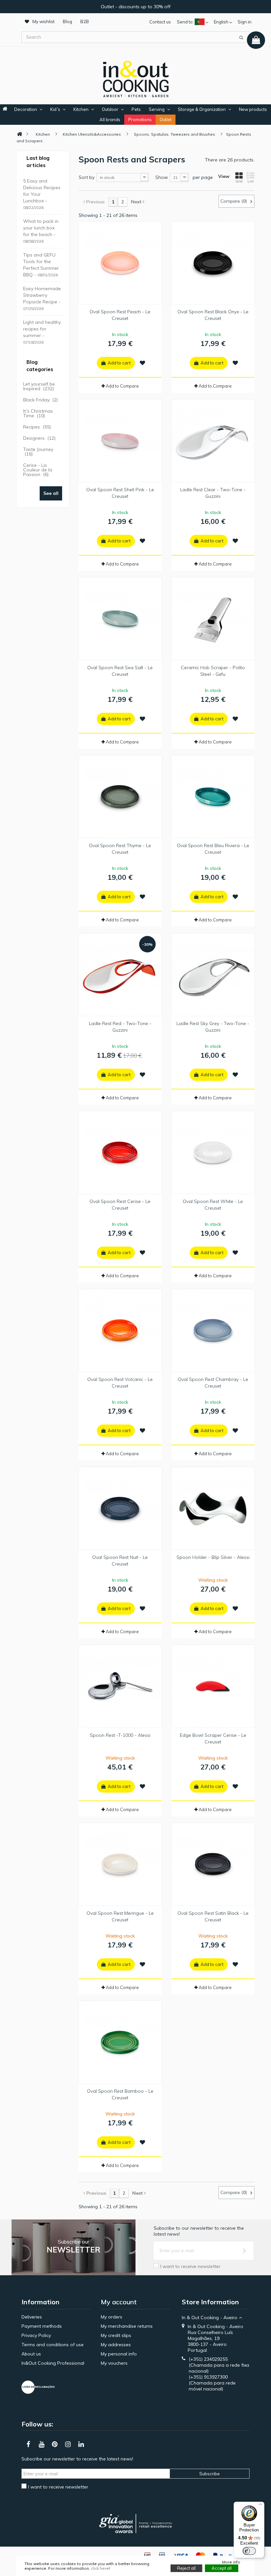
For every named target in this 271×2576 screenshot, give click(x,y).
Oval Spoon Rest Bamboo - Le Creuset (120, 2094)
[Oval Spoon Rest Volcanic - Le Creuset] (120, 1330)
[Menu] (260, 2506)
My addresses (116, 2345)
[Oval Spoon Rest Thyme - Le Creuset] (120, 797)
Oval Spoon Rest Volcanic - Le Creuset (120, 1383)
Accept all (222, 2568)
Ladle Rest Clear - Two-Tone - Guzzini (213, 493)
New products (253, 109)
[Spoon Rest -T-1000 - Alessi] (120, 1686)
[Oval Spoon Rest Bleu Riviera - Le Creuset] (213, 797)
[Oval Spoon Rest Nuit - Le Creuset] (120, 1508)
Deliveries (32, 2317)
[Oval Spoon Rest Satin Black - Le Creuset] (213, 1864)
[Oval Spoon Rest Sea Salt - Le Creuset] (120, 619)
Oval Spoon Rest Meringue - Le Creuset (120, 1916)
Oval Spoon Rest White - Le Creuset (213, 1205)
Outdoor (110, 109)
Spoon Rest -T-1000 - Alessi (120, 1735)
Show (162, 177)
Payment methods (42, 2326)
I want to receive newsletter (190, 2266)
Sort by (87, 177)
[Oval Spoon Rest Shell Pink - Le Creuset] (120, 441)
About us (31, 2354)
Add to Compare (122, 386)
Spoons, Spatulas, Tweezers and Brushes (174, 134)
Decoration (26, 109)
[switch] (249, 2551)
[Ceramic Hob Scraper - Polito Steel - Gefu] (213, 619)
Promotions (140, 120)
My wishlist (43, 21)
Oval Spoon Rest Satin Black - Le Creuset (213, 1916)
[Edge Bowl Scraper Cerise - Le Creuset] (213, 1686)
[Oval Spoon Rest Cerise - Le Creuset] (120, 1152)
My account (119, 2302)
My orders (112, 2317)
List (251, 181)
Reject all (186, 2568)
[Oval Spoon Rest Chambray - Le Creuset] (213, 1330)
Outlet (166, 120)
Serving (157, 109)
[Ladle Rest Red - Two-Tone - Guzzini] (120, 975)
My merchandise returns (127, 2326)
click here (100, 2568)
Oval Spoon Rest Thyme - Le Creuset (120, 849)
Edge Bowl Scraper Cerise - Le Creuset (213, 1738)
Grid (239, 181)
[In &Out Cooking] (135, 78)
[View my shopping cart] (256, 40)
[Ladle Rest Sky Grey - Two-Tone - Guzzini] (213, 975)
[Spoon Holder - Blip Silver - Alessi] (213, 1508)
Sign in (245, 22)
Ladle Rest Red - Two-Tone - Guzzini (120, 1027)
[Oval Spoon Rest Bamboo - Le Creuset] (120, 2042)
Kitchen (81, 109)
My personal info (119, 2354)
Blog (67, 21)
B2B (85, 21)
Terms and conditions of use (53, 2345)
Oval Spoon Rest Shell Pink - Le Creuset (120, 493)
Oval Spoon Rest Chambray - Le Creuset (213, 1383)
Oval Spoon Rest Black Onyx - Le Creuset (213, 315)
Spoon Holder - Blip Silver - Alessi (213, 1557)
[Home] (19, 134)
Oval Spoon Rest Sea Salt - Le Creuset (120, 671)
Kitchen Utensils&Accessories (92, 134)
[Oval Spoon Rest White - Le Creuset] (213, 1152)
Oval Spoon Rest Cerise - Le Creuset (120, 1205)
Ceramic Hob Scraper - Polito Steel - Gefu (213, 671)
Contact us (160, 22)
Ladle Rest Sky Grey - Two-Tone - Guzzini (213, 1027)
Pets (136, 109)
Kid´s (55, 109)
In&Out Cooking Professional (53, 2363)
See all (51, 493)
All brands (110, 120)
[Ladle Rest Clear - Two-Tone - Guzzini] (213, 441)
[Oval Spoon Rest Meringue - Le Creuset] (120, 1864)
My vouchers (114, 2363)
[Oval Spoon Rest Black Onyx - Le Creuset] (213, 263)
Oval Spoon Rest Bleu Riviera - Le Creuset (213, 849)
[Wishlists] (142, 363)
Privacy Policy (36, 2335)
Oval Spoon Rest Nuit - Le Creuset (120, 1561)
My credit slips (116, 2335)
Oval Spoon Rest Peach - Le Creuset (120, 315)
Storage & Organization (202, 109)
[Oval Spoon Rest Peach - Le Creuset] (120, 263)
